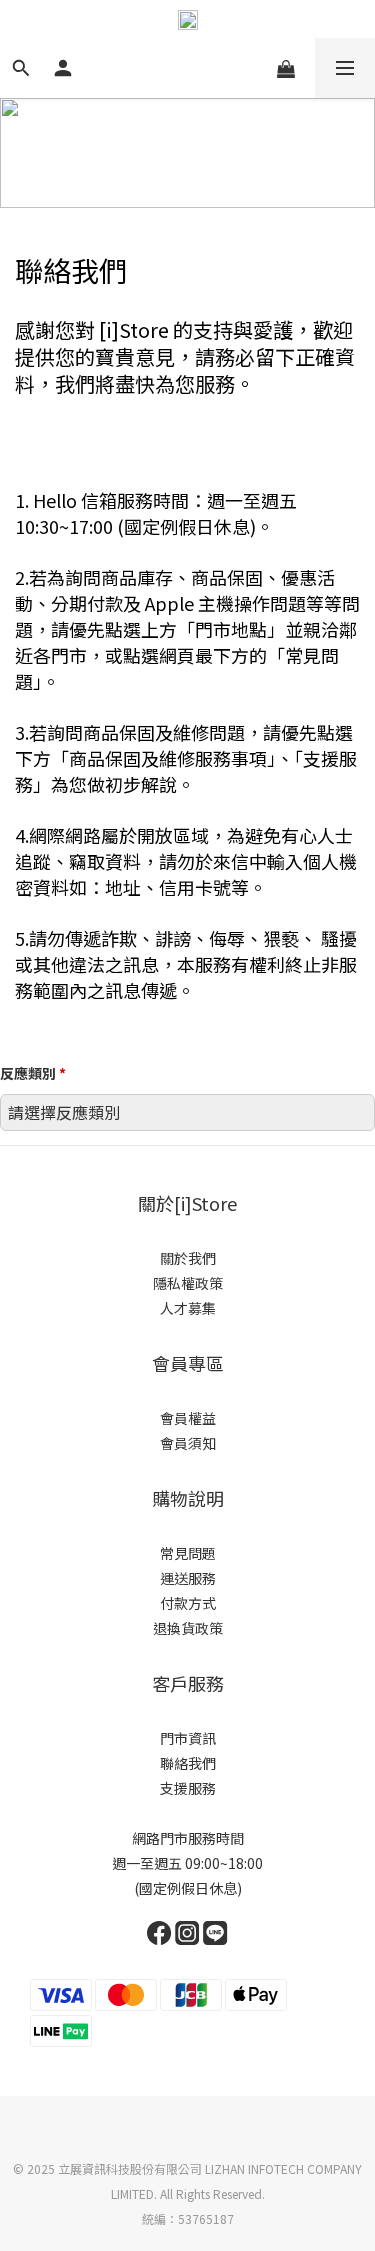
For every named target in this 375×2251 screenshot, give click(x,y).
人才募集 (188, 1308)
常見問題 (188, 1553)
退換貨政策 (188, 1628)
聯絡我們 (188, 1763)
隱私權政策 (188, 1283)
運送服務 (188, 1578)
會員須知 (188, 1443)
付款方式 (188, 1603)
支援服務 (188, 1788)
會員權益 (188, 1418)
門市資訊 (188, 1738)
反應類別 (33, 1073)
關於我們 (188, 1258)
